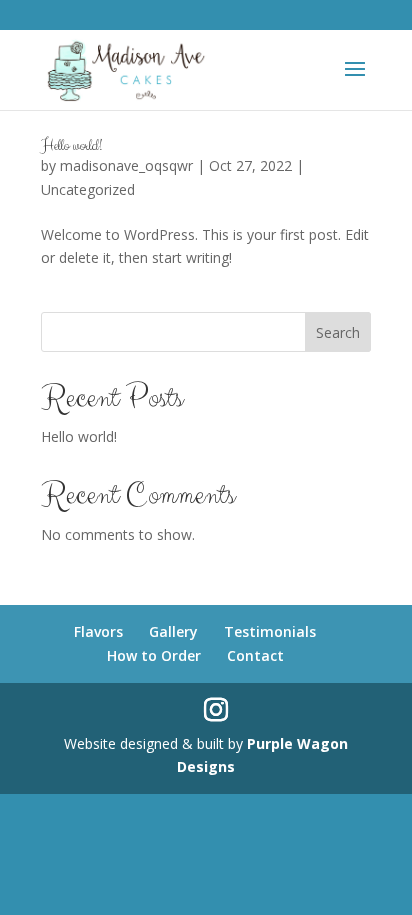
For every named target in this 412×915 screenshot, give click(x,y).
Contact (255, 655)
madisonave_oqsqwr (126, 165)
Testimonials (270, 631)
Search (338, 332)
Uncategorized (88, 189)
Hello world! (71, 145)
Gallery (173, 631)
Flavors (98, 631)
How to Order (154, 655)
